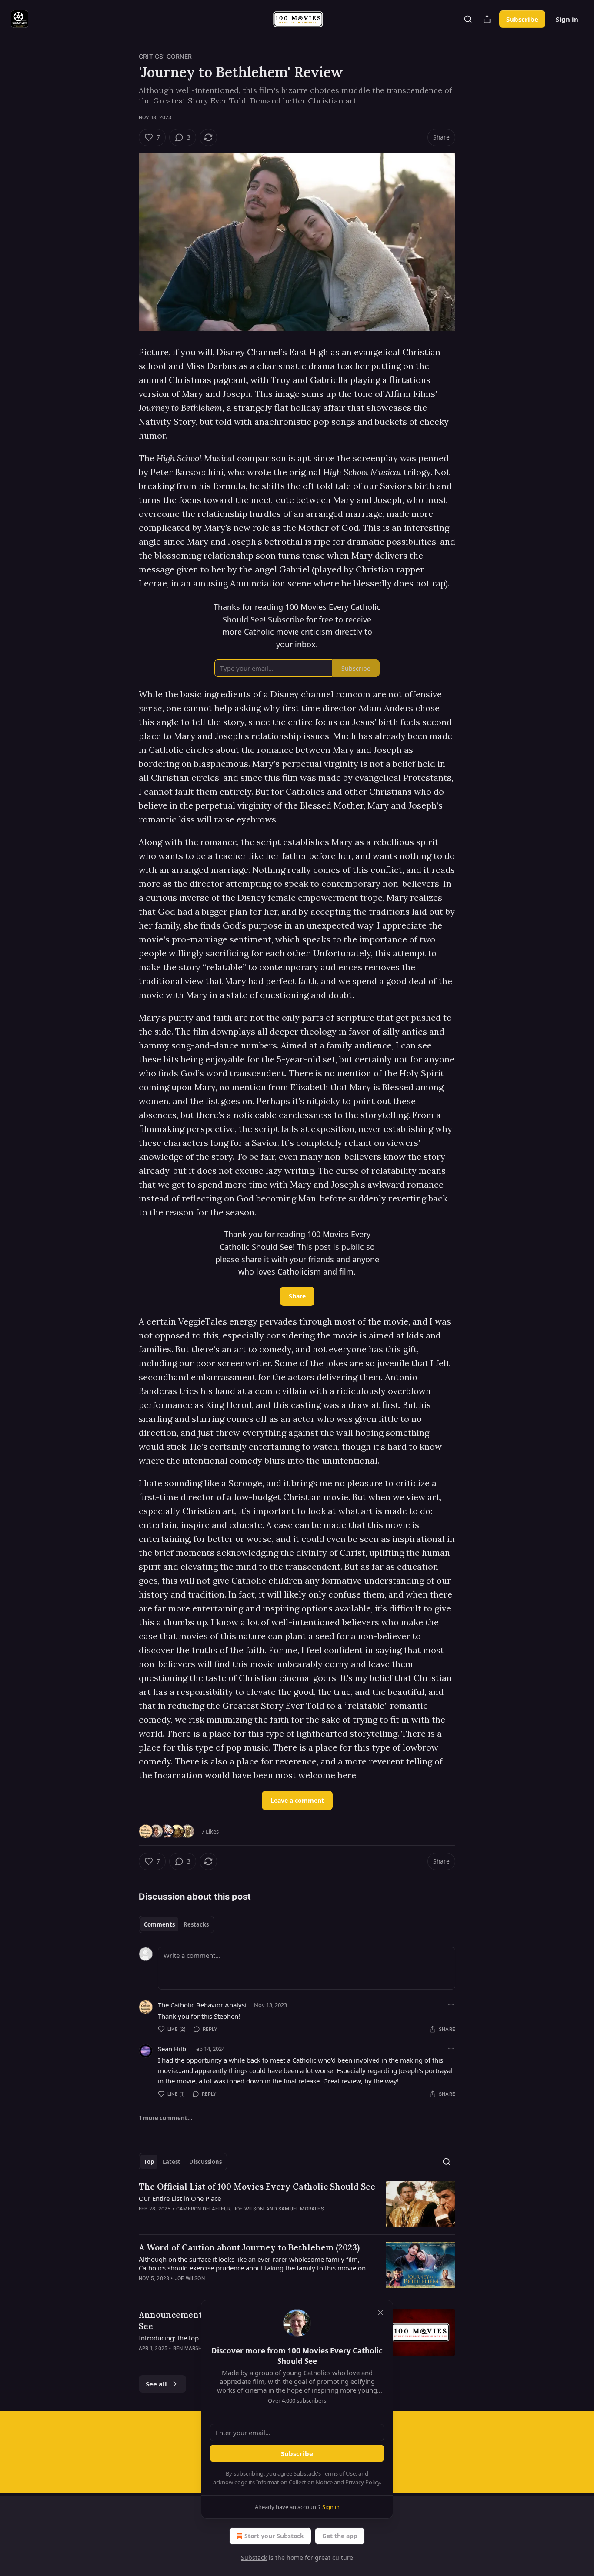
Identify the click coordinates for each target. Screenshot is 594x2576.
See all (156, 2384)
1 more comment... (166, 2118)
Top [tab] (149, 2162)
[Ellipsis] (451, 2004)
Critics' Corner (165, 56)
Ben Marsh (188, 2348)
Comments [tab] (159, 1924)
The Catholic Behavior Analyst (202, 2005)
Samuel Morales (301, 2209)
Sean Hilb (172, 2049)
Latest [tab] (172, 2162)
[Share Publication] (487, 19)
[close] (380, 2313)
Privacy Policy (363, 2482)
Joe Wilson (249, 2209)
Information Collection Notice (294, 2482)
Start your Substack (274, 2536)
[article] (297, 2204)
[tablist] (176, 1924)
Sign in (567, 19)
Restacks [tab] (196, 1924)
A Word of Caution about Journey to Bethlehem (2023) (249, 2247)
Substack (254, 2558)
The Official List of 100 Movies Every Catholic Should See (257, 2187)
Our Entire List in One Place (180, 2198)
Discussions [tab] (205, 2162)
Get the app (340, 2536)
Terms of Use (339, 2473)
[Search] (468, 19)
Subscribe (522, 19)
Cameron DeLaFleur (203, 2209)
